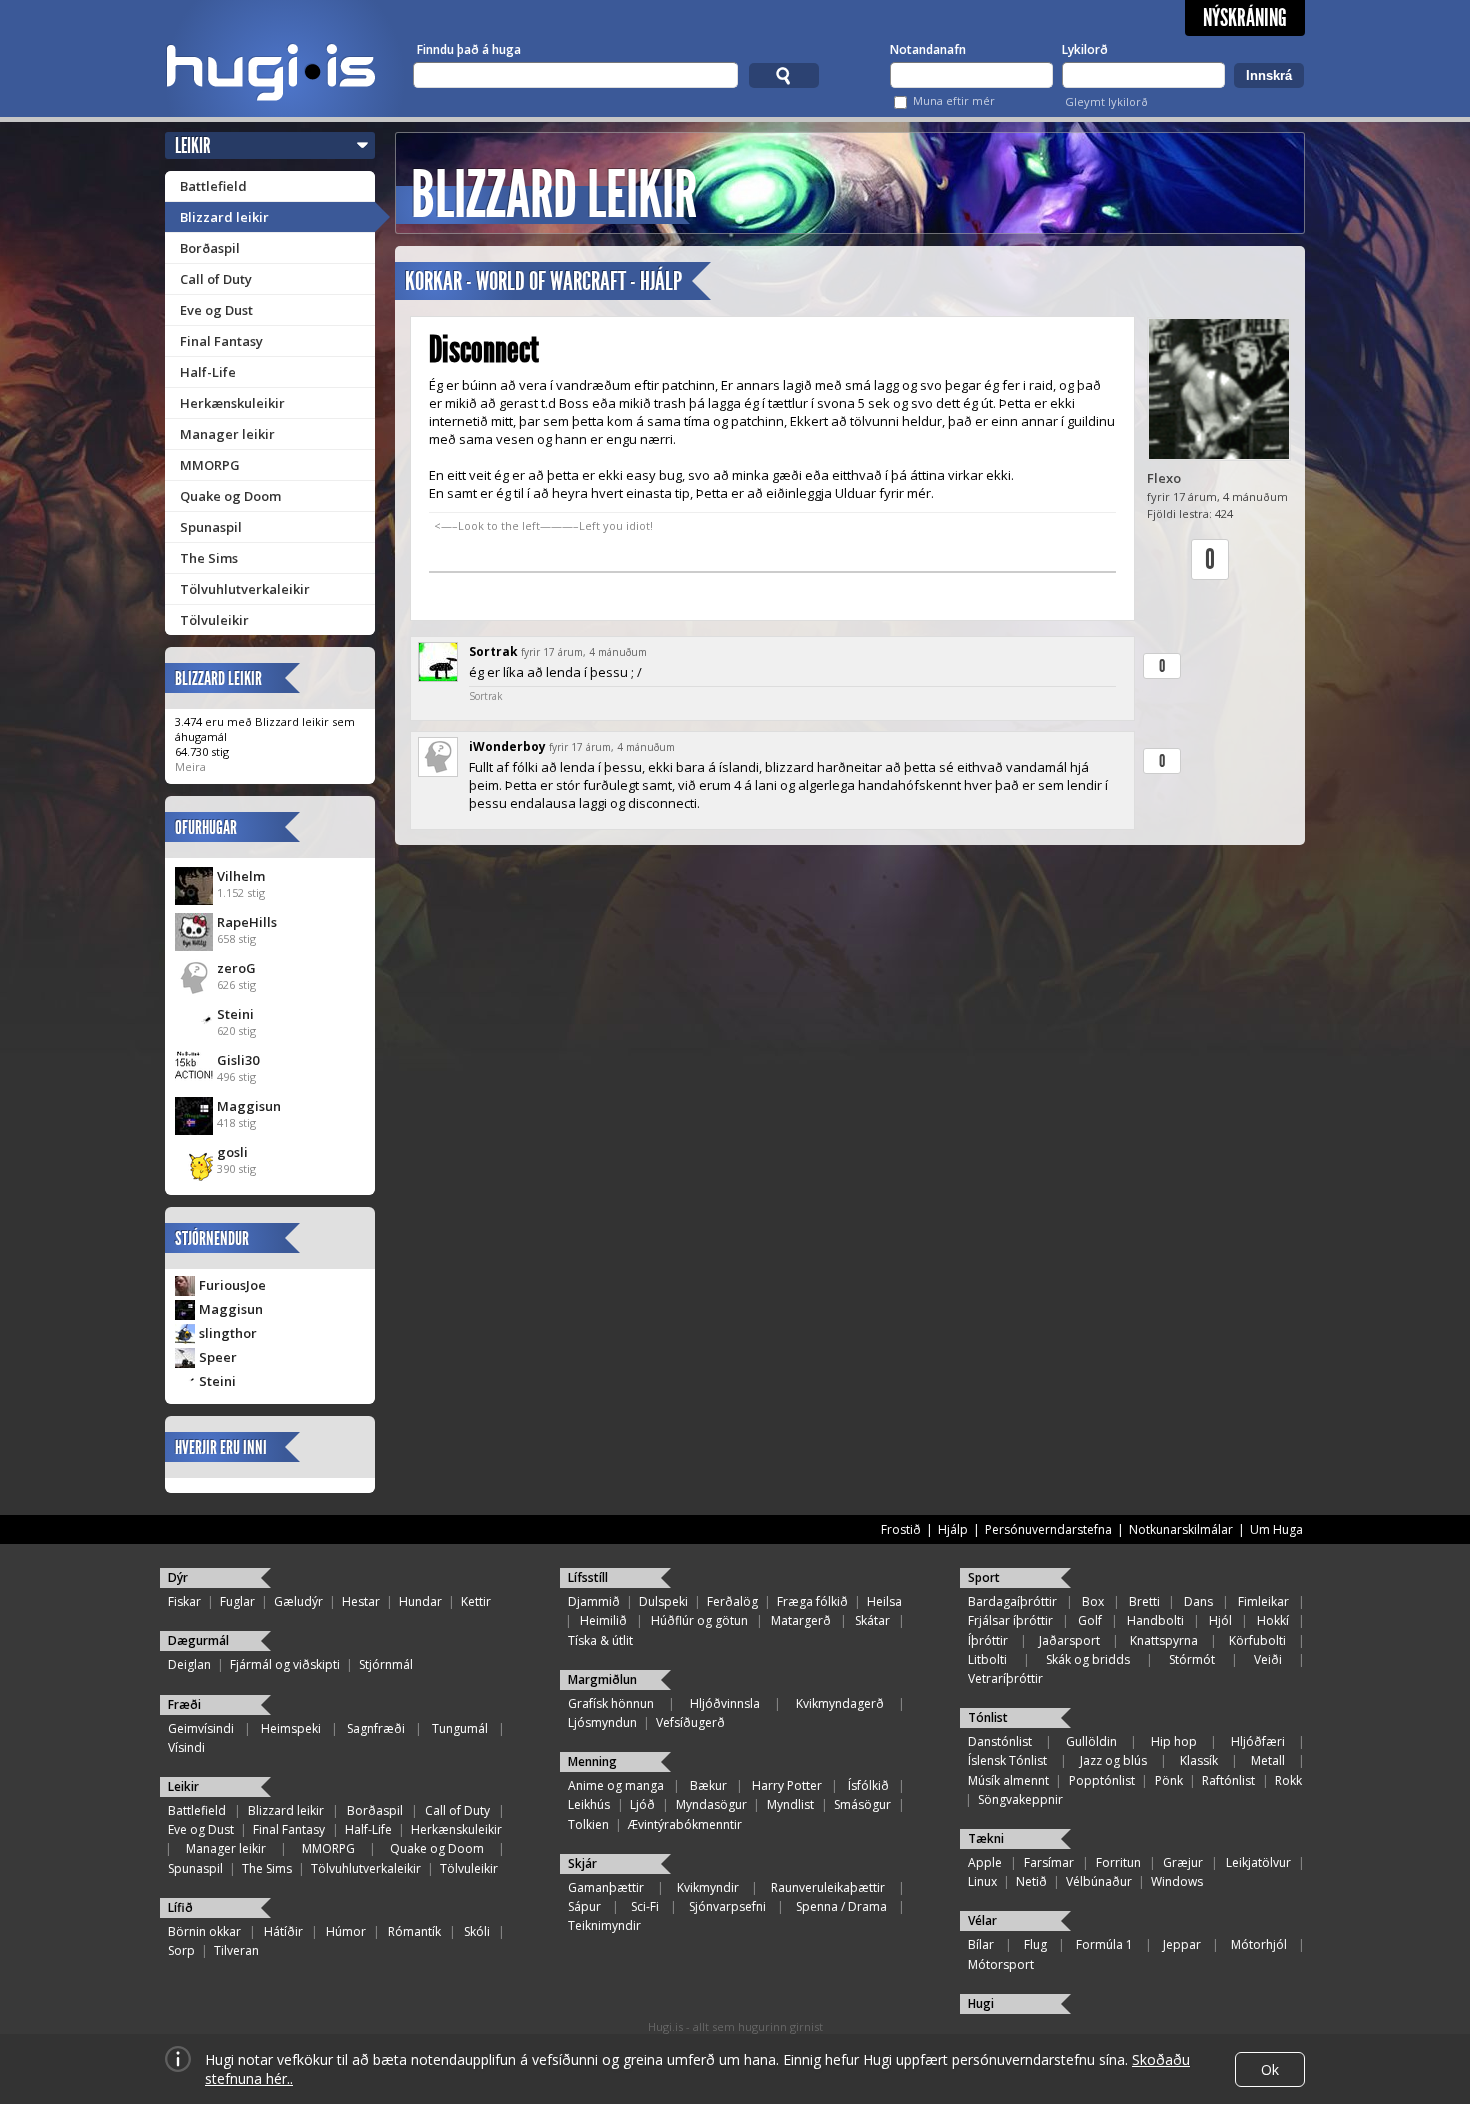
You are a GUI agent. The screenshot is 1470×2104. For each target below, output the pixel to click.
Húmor (346, 1931)
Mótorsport (1001, 1964)
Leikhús (589, 1804)
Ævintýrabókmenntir (685, 1824)
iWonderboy (507, 746)
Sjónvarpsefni (727, 1906)
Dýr (178, 1577)
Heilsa (884, 1601)
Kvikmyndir (708, 1887)
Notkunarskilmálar (1181, 1529)
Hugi (981, 2003)
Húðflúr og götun (699, 1620)
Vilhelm (241, 876)
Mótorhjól (1259, 1944)
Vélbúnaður (1099, 1881)
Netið (1031, 1881)
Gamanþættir (606, 1887)
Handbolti (1155, 1620)
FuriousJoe (232, 1285)
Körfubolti (1257, 1640)
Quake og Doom (230, 496)
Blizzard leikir (224, 217)
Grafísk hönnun (611, 1703)
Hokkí (1273, 1620)
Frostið (901, 1529)
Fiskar (184, 1601)
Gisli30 (238, 1060)
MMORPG (210, 465)
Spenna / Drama (841, 1906)
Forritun (1118, 1862)
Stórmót (1192, 1659)
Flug (1035, 1944)
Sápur (584, 1906)
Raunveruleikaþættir (828, 1887)
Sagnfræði (376, 1728)
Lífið (180, 1907)
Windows (1177, 1881)
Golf (1090, 1620)
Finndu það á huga (469, 49)
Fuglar (237, 1601)
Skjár (582, 1863)
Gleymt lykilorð (1106, 101)
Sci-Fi (645, 1906)
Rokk (1288, 1780)
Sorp (181, 1950)
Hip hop (1174, 1741)
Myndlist (790, 1804)
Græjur (1183, 1862)
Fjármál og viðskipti (285, 1664)
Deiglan (189, 1664)
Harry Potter (787, 1785)
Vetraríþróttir (1005, 1678)
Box (1093, 1601)
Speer (218, 1357)
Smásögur (862, 1804)
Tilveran (236, 1950)
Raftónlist (1228, 1780)
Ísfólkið (868, 1785)
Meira (190, 766)
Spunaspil (211, 527)
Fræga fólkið (812, 1601)
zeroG (236, 968)
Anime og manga (616, 1785)
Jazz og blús (1113, 1760)
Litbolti (987, 1659)
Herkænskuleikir (232, 403)
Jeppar (1182, 1944)
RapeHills (247, 922)
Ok (1270, 2069)
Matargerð (801, 1620)
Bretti (1144, 1601)
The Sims (209, 558)
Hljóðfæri (1258, 1741)
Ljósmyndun (602, 1722)
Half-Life (208, 372)
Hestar (361, 1601)
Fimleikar (1263, 1601)
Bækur (708, 1785)
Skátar (872, 1620)
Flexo (1164, 478)
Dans (1198, 1601)
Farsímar (1049, 1862)
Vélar (982, 1920)
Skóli (477, 1931)
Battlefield (213, 186)
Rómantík (414, 1931)
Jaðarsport (1069, 1640)
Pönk (1169, 1780)
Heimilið (603, 1620)
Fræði (184, 1704)
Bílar (981, 1944)
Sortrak (493, 651)
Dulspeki (663, 1601)
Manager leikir (227, 434)
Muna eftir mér (954, 100)
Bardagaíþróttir (1012, 1601)
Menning (592, 1761)
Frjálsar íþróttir (1010, 1620)
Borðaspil (210, 248)
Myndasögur (711, 1804)
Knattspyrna (1164, 1640)
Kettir (476, 1601)
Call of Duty (216, 279)
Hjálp (953, 1529)
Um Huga (1276, 1529)
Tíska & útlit (600, 1640)
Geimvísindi (201, 1728)
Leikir (193, 145)
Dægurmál (198, 1640)
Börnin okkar (204, 1931)
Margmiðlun (602, 1679)
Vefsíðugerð (690, 1722)
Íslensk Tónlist (1007, 1760)
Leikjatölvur (1258, 1862)
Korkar (433, 281)
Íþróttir (988, 1640)
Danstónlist (1000, 1741)
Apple (985, 1862)
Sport (984, 1577)
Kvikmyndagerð (840, 1703)
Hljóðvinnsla (725, 1703)
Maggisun (249, 1106)
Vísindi (186, 1747)
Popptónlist (1102, 1780)
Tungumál (460, 1728)
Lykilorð (1085, 49)
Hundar (420, 1601)
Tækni (986, 1838)
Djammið (594, 1601)
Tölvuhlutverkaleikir (245, 589)
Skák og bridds (1088, 1659)
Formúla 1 (1104, 1944)
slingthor (228, 1333)
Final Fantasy (221, 341)
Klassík (1199, 1760)
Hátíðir (283, 1931)
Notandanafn (928, 49)
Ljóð (642, 1804)
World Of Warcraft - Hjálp (579, 281)
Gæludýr (298, 1601)
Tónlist (988, 1717)
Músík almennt (1008, 1780)
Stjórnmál (386, 1664)
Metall (1268, 1760)
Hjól (1220, 1620)
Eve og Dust (216, 310)
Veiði (1268, 1659)
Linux (982, 1881)
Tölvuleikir (214, 620)
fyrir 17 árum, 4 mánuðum (584, 652)
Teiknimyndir (604, 1925)
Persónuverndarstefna (1048, 1529)
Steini (235, 1014)
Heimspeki (291, 1728)
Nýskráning (1245, 18)
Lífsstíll (588, 1577)
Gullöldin (1091, 1741)
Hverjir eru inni (221, 1447)
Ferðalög (732, 1601)
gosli (232, 1152)
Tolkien (588, 1824)
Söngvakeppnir (1020, 1799)
